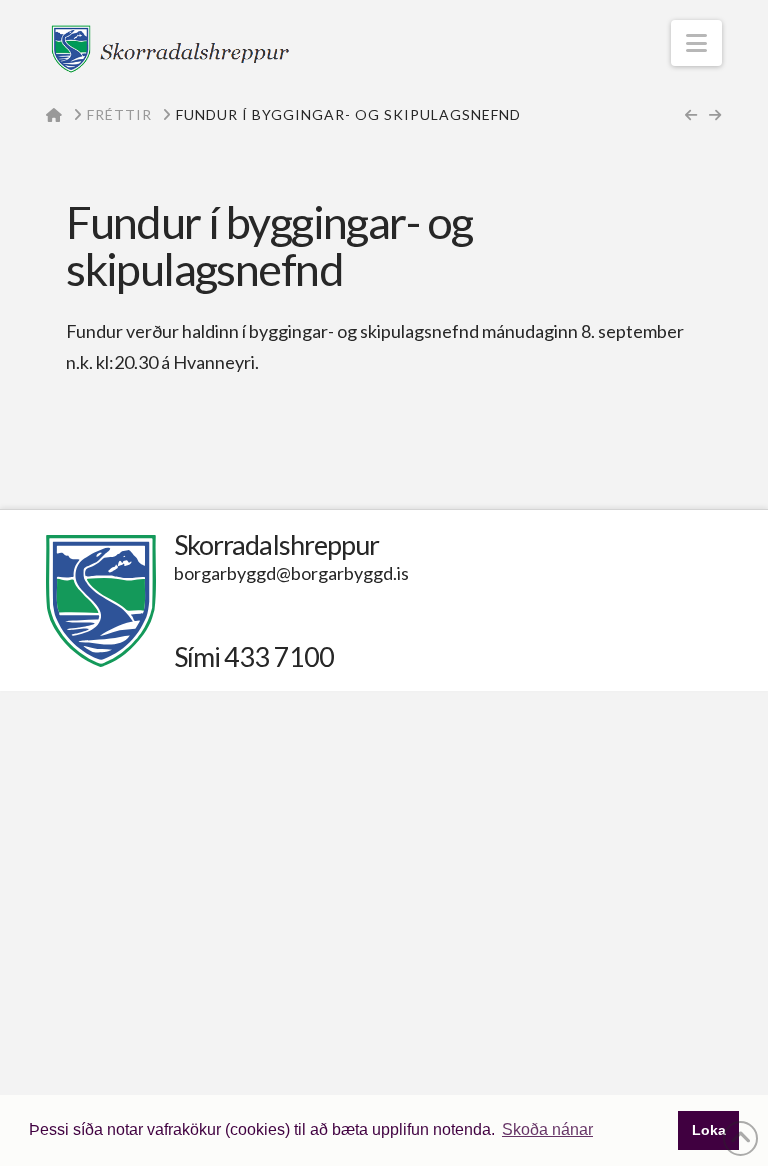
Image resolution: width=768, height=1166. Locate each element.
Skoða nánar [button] (547, 1129)
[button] (696, 43)
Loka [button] (709, 1130)
